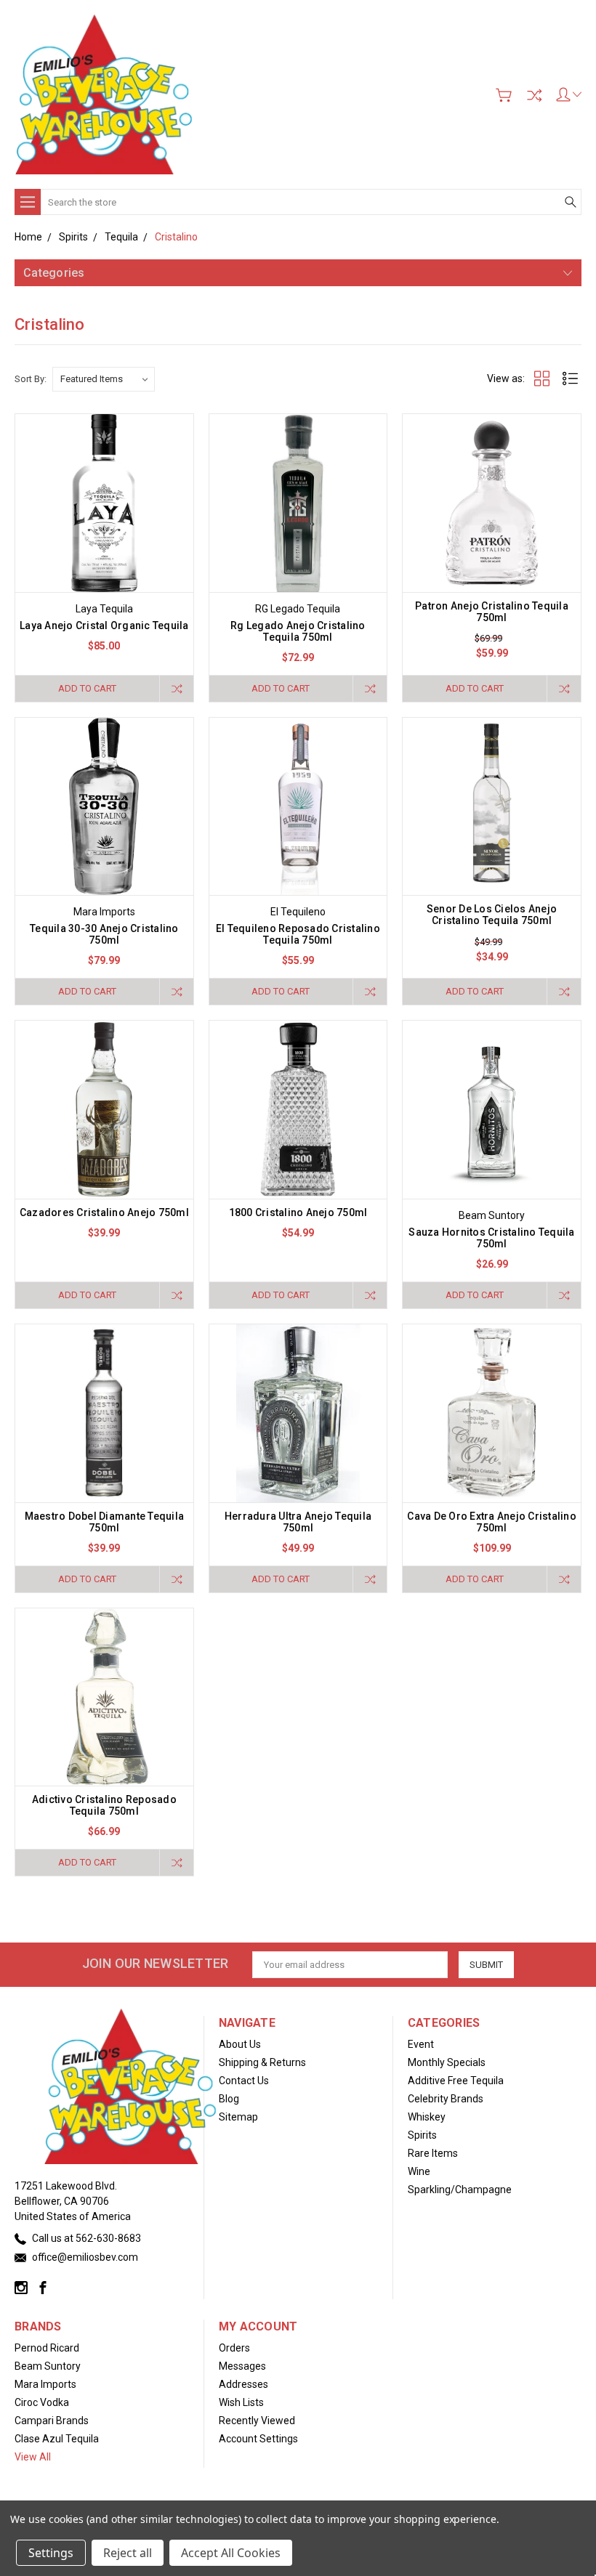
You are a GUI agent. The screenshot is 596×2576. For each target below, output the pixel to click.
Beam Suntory (48, 2366)
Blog (229, 2099)
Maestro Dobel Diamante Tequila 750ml (105, 1522)
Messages (242, 2366)
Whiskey (427, 2117)
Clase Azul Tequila (57, 2439)
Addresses (243, 2384)
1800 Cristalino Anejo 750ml (298, 1212)
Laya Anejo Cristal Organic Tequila (104, 625)
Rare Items (433, 2153)
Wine (419, 2171)
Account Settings (258, 2439)
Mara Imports (45, 2384)
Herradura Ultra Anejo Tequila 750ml (298, 1522)
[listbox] (104, 379)
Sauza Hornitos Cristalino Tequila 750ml (491, 1238)
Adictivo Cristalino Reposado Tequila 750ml (104, 1805)
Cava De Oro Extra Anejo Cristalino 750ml (492, 1522)
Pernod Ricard (47, 2348)
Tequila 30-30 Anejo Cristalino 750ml (104, 934)
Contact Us (244, 2081)
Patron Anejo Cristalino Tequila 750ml (492, 612)
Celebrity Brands (446, 2099)
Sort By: (31, 379)
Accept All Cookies (231, 2553)
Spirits (422, 2135)
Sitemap (238, 2117)
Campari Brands (52, 2421)
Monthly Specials (447, 2062)
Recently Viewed (257, 2421)
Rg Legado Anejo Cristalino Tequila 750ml (298, 631)
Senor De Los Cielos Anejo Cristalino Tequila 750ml (492, 915)
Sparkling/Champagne (460, 2190)
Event (421, 2044)
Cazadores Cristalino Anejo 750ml (104, 1212)
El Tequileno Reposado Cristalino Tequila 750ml (298, 934)
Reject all (128, 2553)
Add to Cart (87, 688)
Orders (234, 2348)
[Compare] (534, 95)
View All (33, 2457)
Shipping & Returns (262, 2062)
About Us (240, 2044)
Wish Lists (241, 2402)
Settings (51, 2553)
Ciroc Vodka (42, 2402)
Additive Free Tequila (456, 2081)
